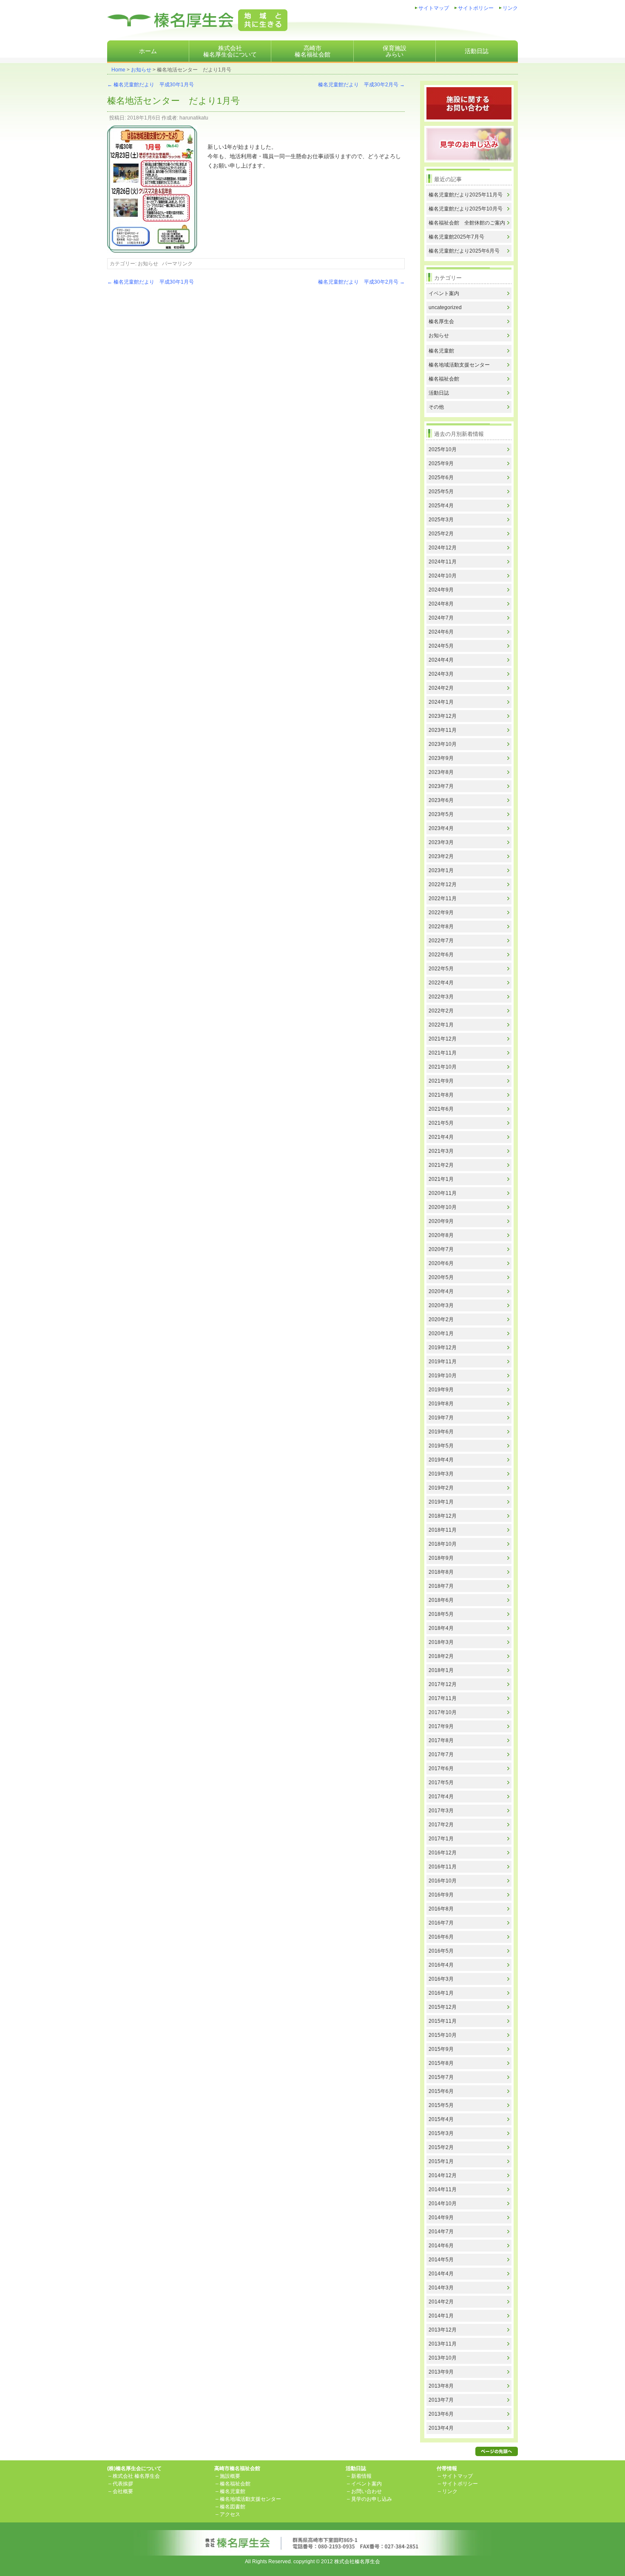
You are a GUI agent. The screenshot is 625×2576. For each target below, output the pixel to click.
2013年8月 (441, 2386)
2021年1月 (441, 1179)
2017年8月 (441, 1740)
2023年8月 (441, 772)
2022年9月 (441, 913)
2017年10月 (443, 1712)
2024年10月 (443, 576)
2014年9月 (441, 2218)
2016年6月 (441, 1937)
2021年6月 (441, 1109)
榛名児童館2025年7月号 (456, 237)
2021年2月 (441, 1165)
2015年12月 (443, 2007)
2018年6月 (441, 1600)
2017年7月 (441, 1754)
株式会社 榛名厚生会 (136, 2476)
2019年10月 (443, 1376)
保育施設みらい (395, 51)
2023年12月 (443, 716)
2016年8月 (441, 1909)
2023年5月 (441, 814)
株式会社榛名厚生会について (230, 51)
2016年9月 (441, 1895)
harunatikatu (194, 118)
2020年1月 (441, 1333)
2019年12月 (443, 1348)
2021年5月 (441, 1123)
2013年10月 (443, 2358)
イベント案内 (444, 293)
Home (118, 70)
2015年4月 (441, 2119)
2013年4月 (441, 2428)
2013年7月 (441, 2400)
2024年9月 (441, 590)
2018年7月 (441, 1586)
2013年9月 (441, 2372)
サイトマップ (434, 8)
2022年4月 (441, 983)
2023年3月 (441, 842)
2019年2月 (441, 1488)
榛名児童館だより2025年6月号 (464, 251)
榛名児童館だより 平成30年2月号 (361, 85)
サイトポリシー (476, 8)
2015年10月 (443, 2035)
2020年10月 (443, 1207)
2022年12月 (443, 884)
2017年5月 (441, 1783)
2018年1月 (441, 1670)
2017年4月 (441, 1797)
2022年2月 (441, 1011)
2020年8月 (441, 1235)
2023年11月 (443, 730)
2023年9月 (441, 758)
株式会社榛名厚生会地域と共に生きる (197, 20)
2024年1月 (441, 702)
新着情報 (361, 2476)
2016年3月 (441, 1979)
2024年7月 (441, 618)
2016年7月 (441, 1923)
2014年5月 (441, 2260)
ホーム (148, 51)
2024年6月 (441, 632)
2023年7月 (441, 786)
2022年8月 (441, 927)
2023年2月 (441, 856)
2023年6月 (441, 800)
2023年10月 (443, 744)
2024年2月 (441, 688)
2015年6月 (441, 2091)
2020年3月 (441, 1305)
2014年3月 (441, 2288)
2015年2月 (441, 2147)
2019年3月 (441, 1474)
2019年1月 (441, 1502)
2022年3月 (441, 997)
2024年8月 (441, 604)
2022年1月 (441, 1025)
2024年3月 (441, 674)
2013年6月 (441, 2414)
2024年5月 (441, 646)
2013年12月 (443, 2330)
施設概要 (230, 2476)
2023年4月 (441, 828)
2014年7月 (441, 2232)
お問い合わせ (366, 2491)
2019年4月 (441, 1460)
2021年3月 (441, 1151)
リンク (510, 8)
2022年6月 (441, 955)
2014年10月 (443, 2204)
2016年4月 (441, 1965)
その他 (436, 407)
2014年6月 (441, 2246)
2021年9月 (441, 1081)
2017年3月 (441, 1811)
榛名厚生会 (441, 321)
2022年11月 (443, 898)
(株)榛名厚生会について (134, 2468)
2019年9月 (441, 1390)
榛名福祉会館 (444, 379)
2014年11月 (443, 2189)
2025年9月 (441, 463)
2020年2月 (441, 1319)
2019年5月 (441, 1446)
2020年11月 (443, 1193)
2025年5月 (441, 492)
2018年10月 (443, 1544)
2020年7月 (441, 1249)
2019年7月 (441, 1418)
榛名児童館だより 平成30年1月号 (151, 85)
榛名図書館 (233, 2507)
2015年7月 (441, 2077)
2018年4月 (441, 1628)
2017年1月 (441, 1839)
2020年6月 (441, 1263)
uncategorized (445, 307)
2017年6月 (441, 1769)
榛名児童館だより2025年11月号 (466, 195)
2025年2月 (441, 534)
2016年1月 (441, 1993)
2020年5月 (441, 1277)
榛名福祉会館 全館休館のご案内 (467, 223)
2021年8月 (441, 1095)
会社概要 (123, 2491)
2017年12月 (443, 1684)
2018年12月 (443, 1516)
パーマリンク (177, 264)
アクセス (230, 2514)
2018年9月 (441, 1558)
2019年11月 (443, 1362)
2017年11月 (443, 1698)
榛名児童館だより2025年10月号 (466, 209)
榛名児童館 (441, 351)
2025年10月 (443, 449)
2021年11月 (443, 1053)
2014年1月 (441, 2316)
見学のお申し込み (372, 2499)
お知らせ (141, 70)
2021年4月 (441, 1137)
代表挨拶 (123, 2484)
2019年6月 (441, 1432)
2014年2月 (441, 2302)
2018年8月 (441, 1572)
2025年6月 (441, 478)
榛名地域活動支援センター (459, 365)
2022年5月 (441, 969)
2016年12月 (443, 1853)
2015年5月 (441, 2105)
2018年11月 (443, 1530)
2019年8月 (441, 1404)
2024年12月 (443, 548)
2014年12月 (443, 2175)
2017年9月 (441, 1726)
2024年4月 (441, 660)
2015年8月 (441, 2063)
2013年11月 (443, 2344)
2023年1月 (441, 870)
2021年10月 (443, 1067)
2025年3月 (441, 520)
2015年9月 (441, 2049)
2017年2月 (441, 1825)
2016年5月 (441, 1951)
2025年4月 (441, 506)
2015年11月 (443, 2021)
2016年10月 (443, 1881)
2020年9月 (441, 1221)
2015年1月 (441, 2161)
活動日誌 (477, 51)
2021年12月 (443, 1039)
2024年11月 (443, 562)
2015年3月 (441, 2133)
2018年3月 (441, 1642)
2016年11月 (443, 1867)
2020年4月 (441, 1291)
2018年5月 (441, 1614)
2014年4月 (441, 2274)
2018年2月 (441, 1656)
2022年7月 (441, 941)
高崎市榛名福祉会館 (312, 51)
